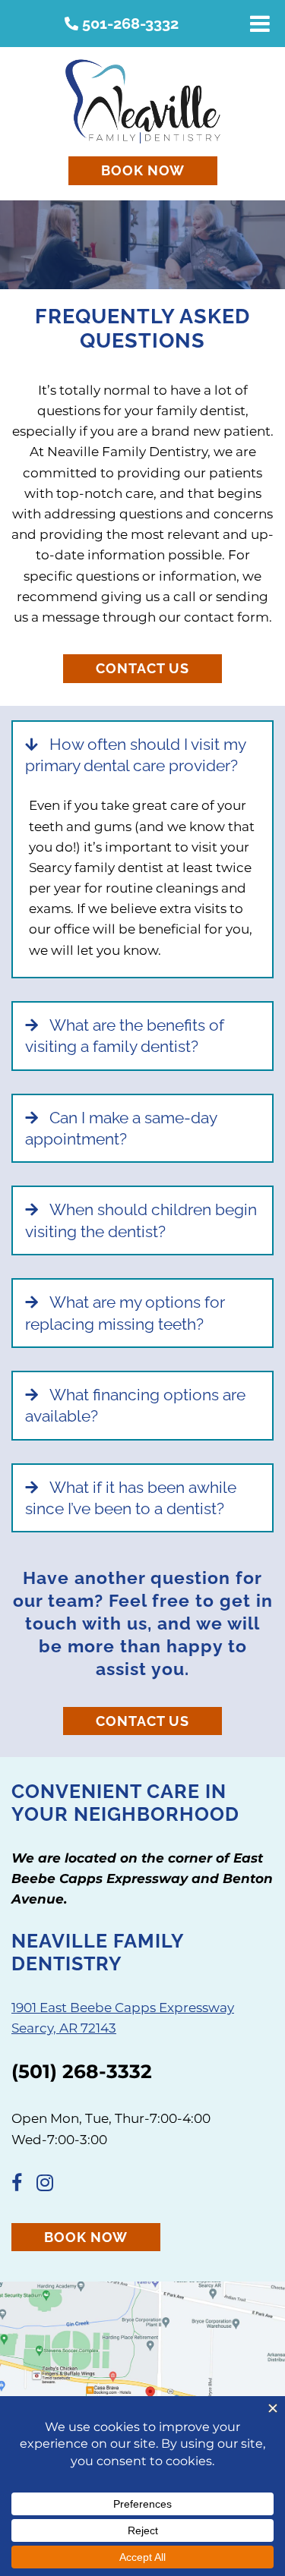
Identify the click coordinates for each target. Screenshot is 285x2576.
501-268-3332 (128, 24)
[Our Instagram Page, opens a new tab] (51, 2185)
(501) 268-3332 (82, 2071)
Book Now (143, 170)
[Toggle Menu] (260, 24)
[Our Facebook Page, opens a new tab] (22, 2185)
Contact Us (142, 668)
